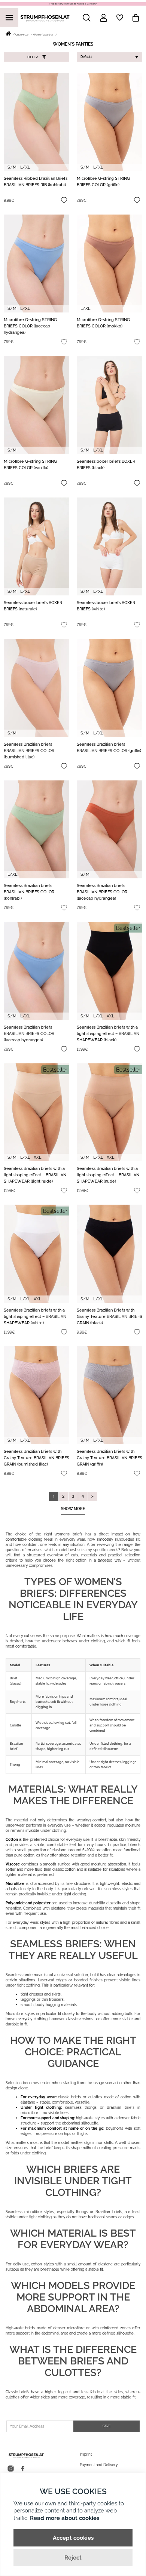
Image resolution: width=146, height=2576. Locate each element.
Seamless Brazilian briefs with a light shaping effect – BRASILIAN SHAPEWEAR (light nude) (35, 1175)
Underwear (22, 35)
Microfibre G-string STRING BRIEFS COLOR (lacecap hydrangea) (30, 326)
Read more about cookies (65, 2518)
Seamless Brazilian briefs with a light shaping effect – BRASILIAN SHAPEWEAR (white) (35, 1317)
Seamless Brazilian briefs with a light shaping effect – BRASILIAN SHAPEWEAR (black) (108, 1034)
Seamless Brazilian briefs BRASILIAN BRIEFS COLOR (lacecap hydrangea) (102, 892)
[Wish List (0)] (120, 18)
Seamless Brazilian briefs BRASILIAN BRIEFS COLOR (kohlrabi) (29, 892)
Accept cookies (73, 2538)
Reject (73, 2558)
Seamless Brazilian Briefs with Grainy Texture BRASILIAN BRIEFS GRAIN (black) (109, 1317)
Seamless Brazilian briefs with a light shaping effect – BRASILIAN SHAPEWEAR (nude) (108, 1175)
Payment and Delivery (99, 2465)
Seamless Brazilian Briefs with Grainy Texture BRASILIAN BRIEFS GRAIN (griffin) (109, 1458)
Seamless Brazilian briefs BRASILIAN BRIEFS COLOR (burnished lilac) (29, 751)
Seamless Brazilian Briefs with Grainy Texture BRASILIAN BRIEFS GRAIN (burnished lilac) (36, 1458)
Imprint (86, 2454)
